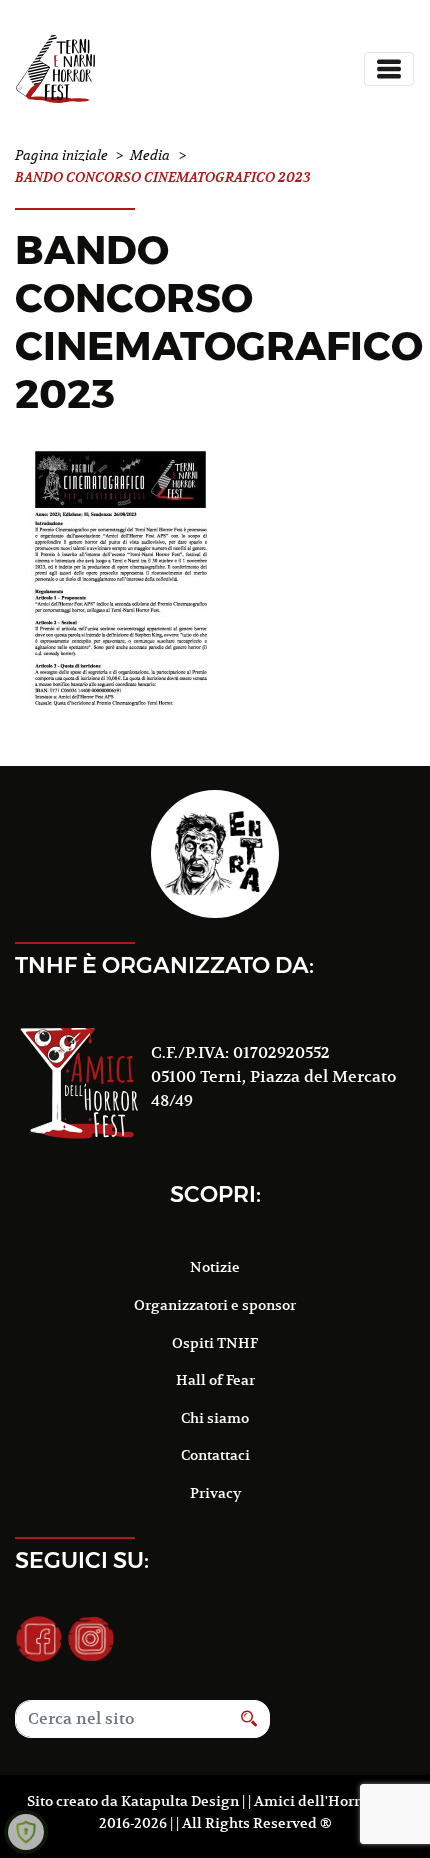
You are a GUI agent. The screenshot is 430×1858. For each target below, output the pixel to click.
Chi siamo (215, 1418)
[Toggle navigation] (389, 69)
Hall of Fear (215, 1380)
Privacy (215, 1493)
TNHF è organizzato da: (164, 965)
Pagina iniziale (61, 155)
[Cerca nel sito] (249, 1719)
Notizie (215, 1267)
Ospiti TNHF (215, 1343)
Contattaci (215, 1455)
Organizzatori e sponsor (215, 1305)
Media (150, 155)
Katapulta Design (180, 1801)
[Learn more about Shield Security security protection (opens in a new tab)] (26, 1832)
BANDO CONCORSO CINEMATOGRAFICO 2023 (219, 321)
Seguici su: (82, 1560)
